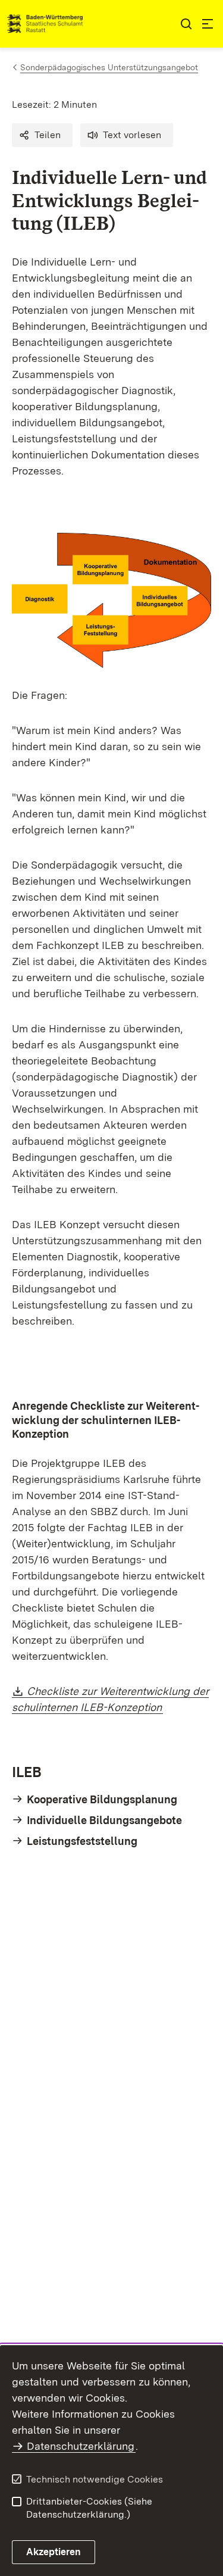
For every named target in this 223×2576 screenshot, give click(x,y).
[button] (42, 135)
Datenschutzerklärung (81, 2446)
